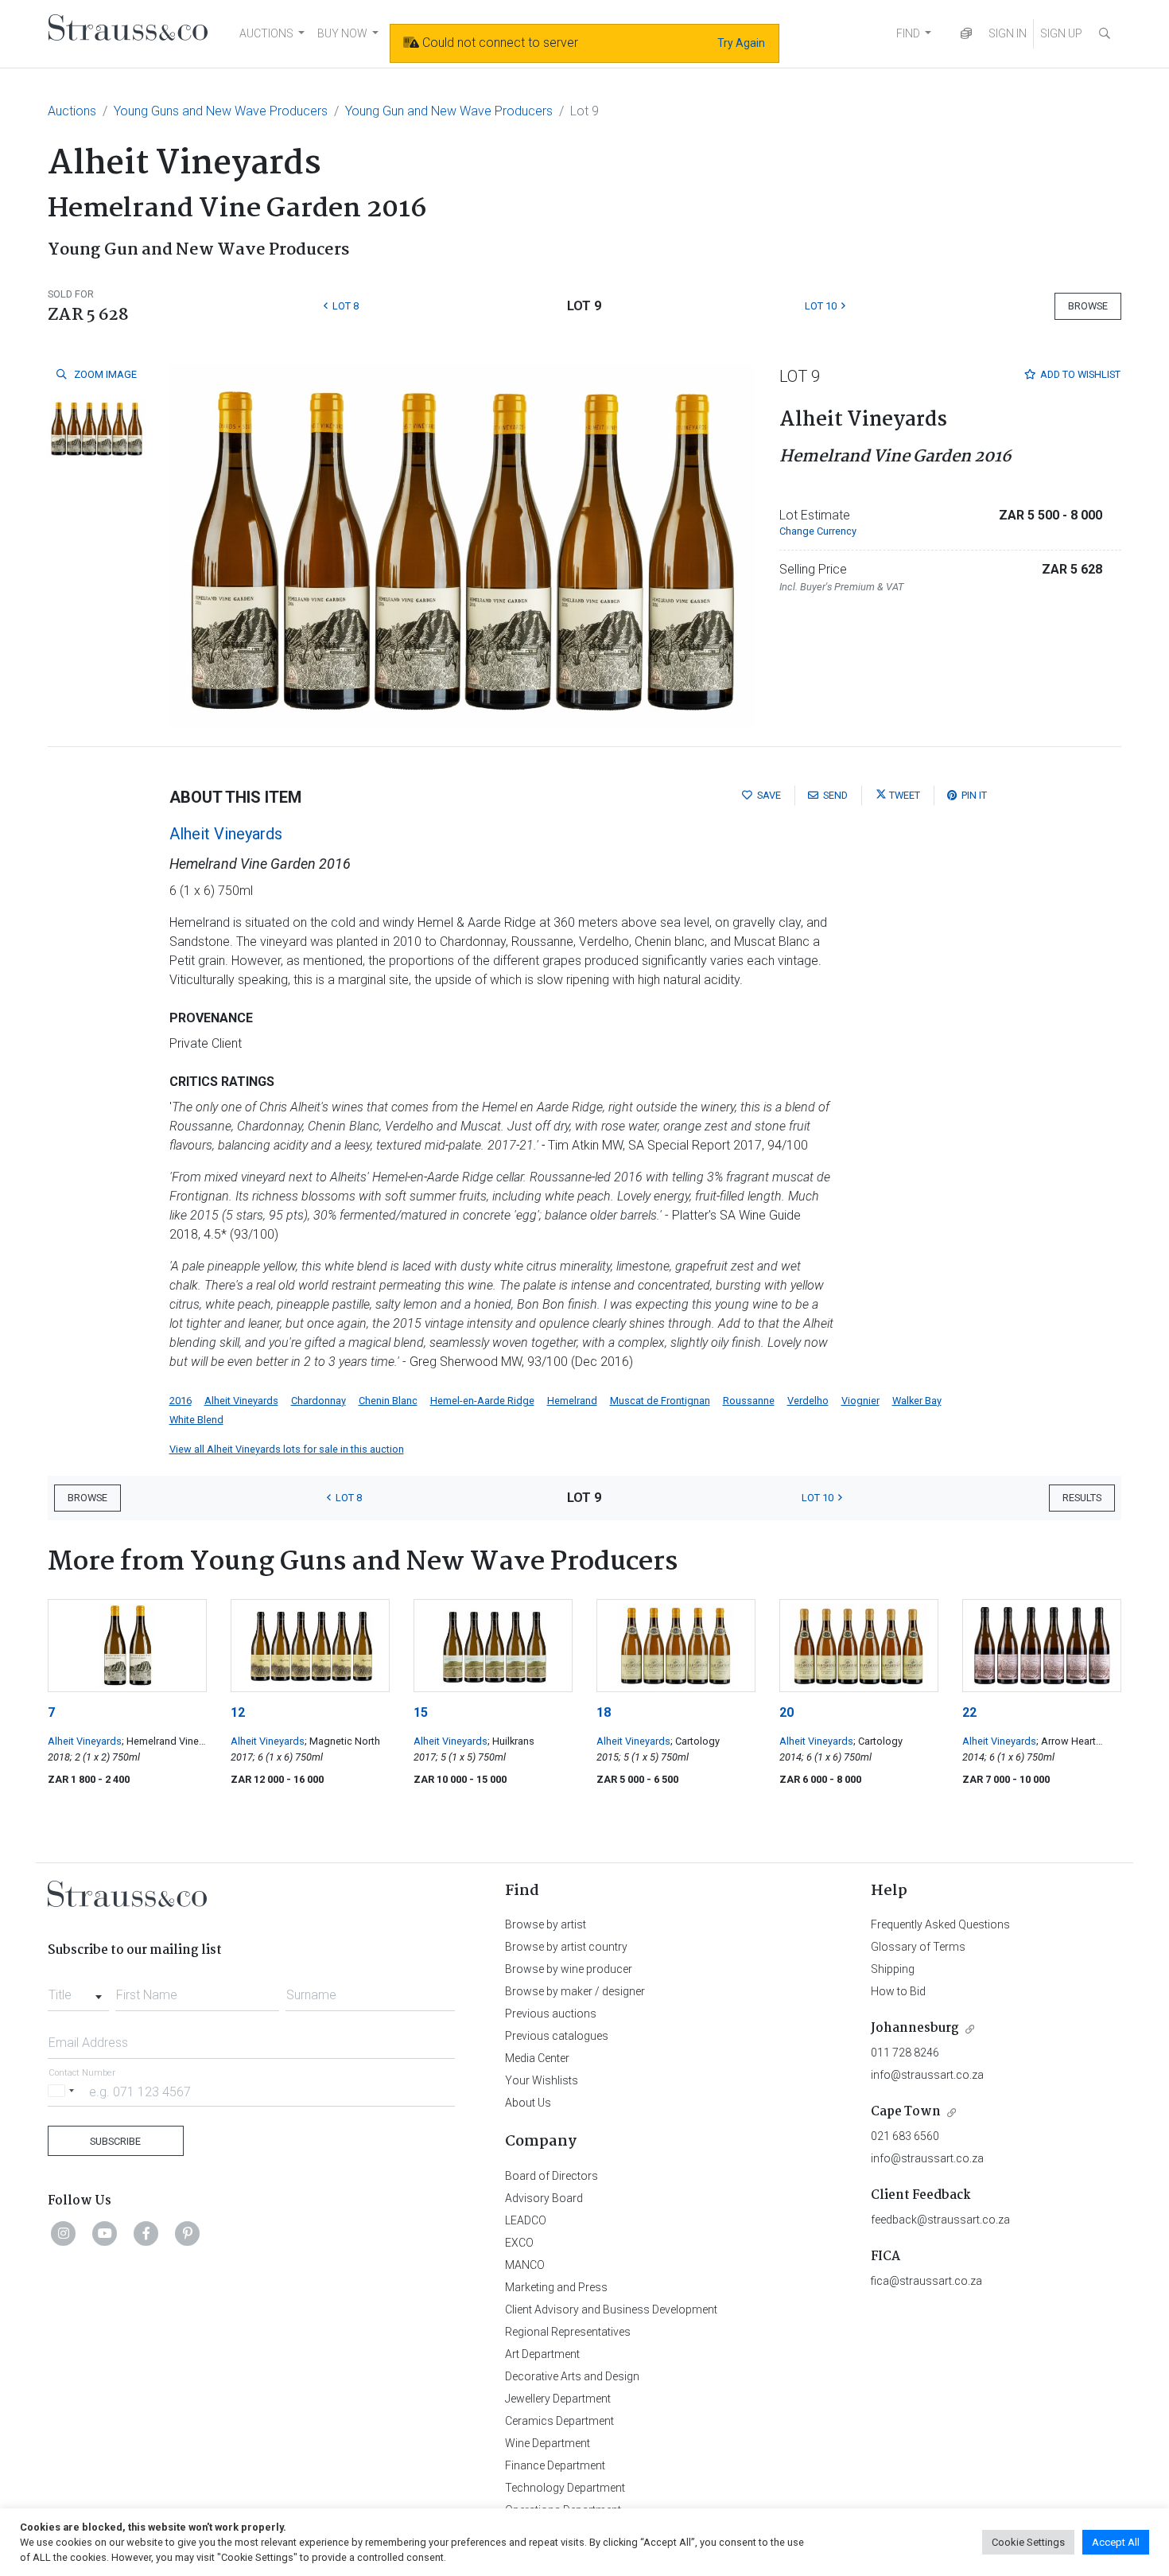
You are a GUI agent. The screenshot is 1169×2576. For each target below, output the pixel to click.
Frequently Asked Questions (940, 1924)
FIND (908, 33)
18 (604, 1712)
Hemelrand (572, 1401)
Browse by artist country (566, 1947)
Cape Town (906, 2112)
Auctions (72, 111)
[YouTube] (105, 2233)
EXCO (519, 2243)
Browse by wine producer (569, 1969)
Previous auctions (551, 2014)
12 (238, 1712)
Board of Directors (551, 2176)
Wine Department (548, 2443)
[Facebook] (146, 2233)
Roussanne (749, 1401)
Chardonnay (318, 1401)
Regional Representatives (568, 2332)
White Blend (196, 1420)
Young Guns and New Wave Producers (221, 111)
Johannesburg (915, 2028)
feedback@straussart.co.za (940, 2220)
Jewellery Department (558, 2399)
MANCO (525, 2265)
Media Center (537, 2058)
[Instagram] (64, 2233)
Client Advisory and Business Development (611, 2309)
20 (786, 1712)
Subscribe (115, 2141)
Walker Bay (917, 1401)
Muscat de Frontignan (660, 1401)
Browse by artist (546, 1924)
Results (1082, 1498)
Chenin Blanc (388, 1401)
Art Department (542, 2354)
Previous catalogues (557, 2036)
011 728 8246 (905, 2053)
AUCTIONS (266, 33)
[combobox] (78, 1990)
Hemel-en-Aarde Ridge (482, 1401)
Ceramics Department (559, 2421)
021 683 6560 (905, 2136)
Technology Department (565, 2488)
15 (421, 1712)
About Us (528, 2103)
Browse (1088, 306)
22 (969, 1712)
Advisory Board (544, 2198)
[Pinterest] (188, 2233)
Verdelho (808, 1401)
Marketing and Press (556, 2287)
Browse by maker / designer (575, 1991)
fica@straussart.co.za (926, 2281)
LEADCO (526, 2220)
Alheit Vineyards (226, 834)
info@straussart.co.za (927, 2075)
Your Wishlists (542, 2080)
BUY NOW (342, 33)
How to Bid (898, 1991)
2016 (181, 1401)
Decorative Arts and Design (572, 2376)
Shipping (893, 1969)
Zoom (104, 374)
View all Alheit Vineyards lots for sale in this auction (287, 1449)
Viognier (860, 1401)
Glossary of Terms (918, 1947)
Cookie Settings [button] (1028, 2542)
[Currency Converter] (966, 34)
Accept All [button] (1116, 2542)
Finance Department (555, 2465)
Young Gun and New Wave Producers (449, 111)
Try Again (741, 43)
